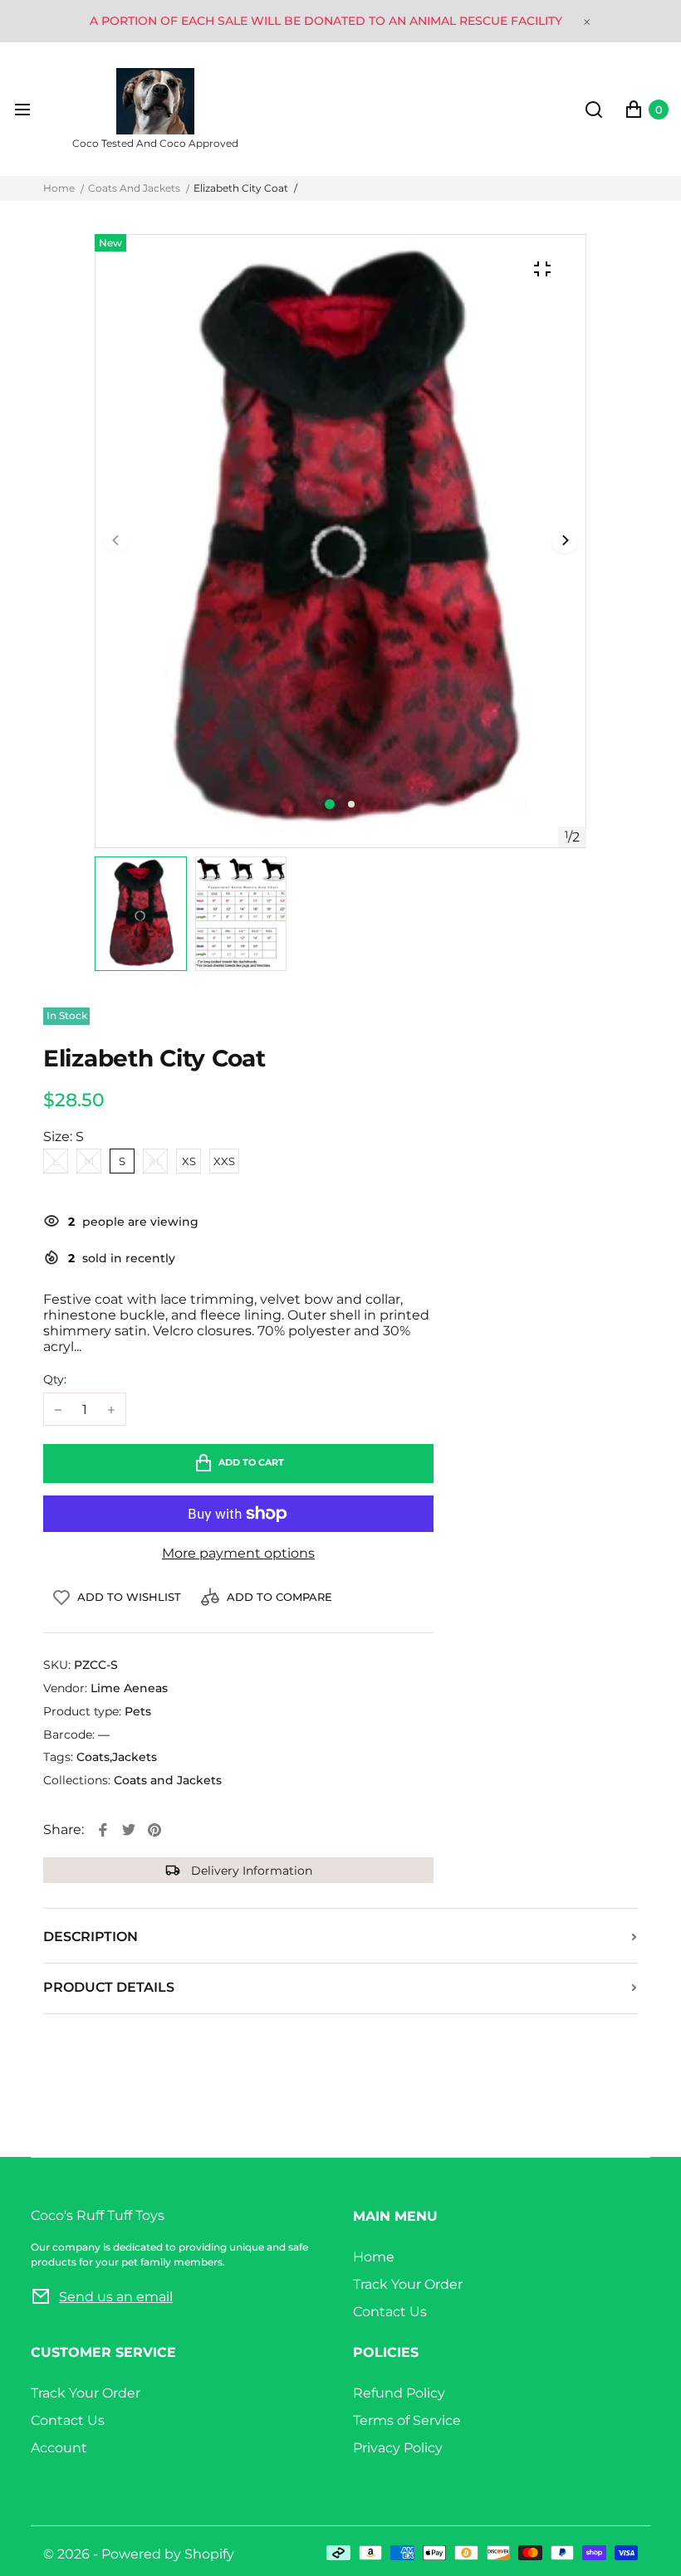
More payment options (238, 1553)
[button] (351, 804)
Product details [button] (109, 1987)
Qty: (55, 1380)
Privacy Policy (398, 2448)
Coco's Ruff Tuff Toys (169, 2238)
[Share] (103, 1830)
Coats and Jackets (134, 188)
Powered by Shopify (168, 2554)
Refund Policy (399, 2393)
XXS (224, 1161)
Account (59, 2448)
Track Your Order (408, 2284)
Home (59, 188)
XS (189, 1161)
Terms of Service (407, 2420)
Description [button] (91, 1937)
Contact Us (390, 2312)
